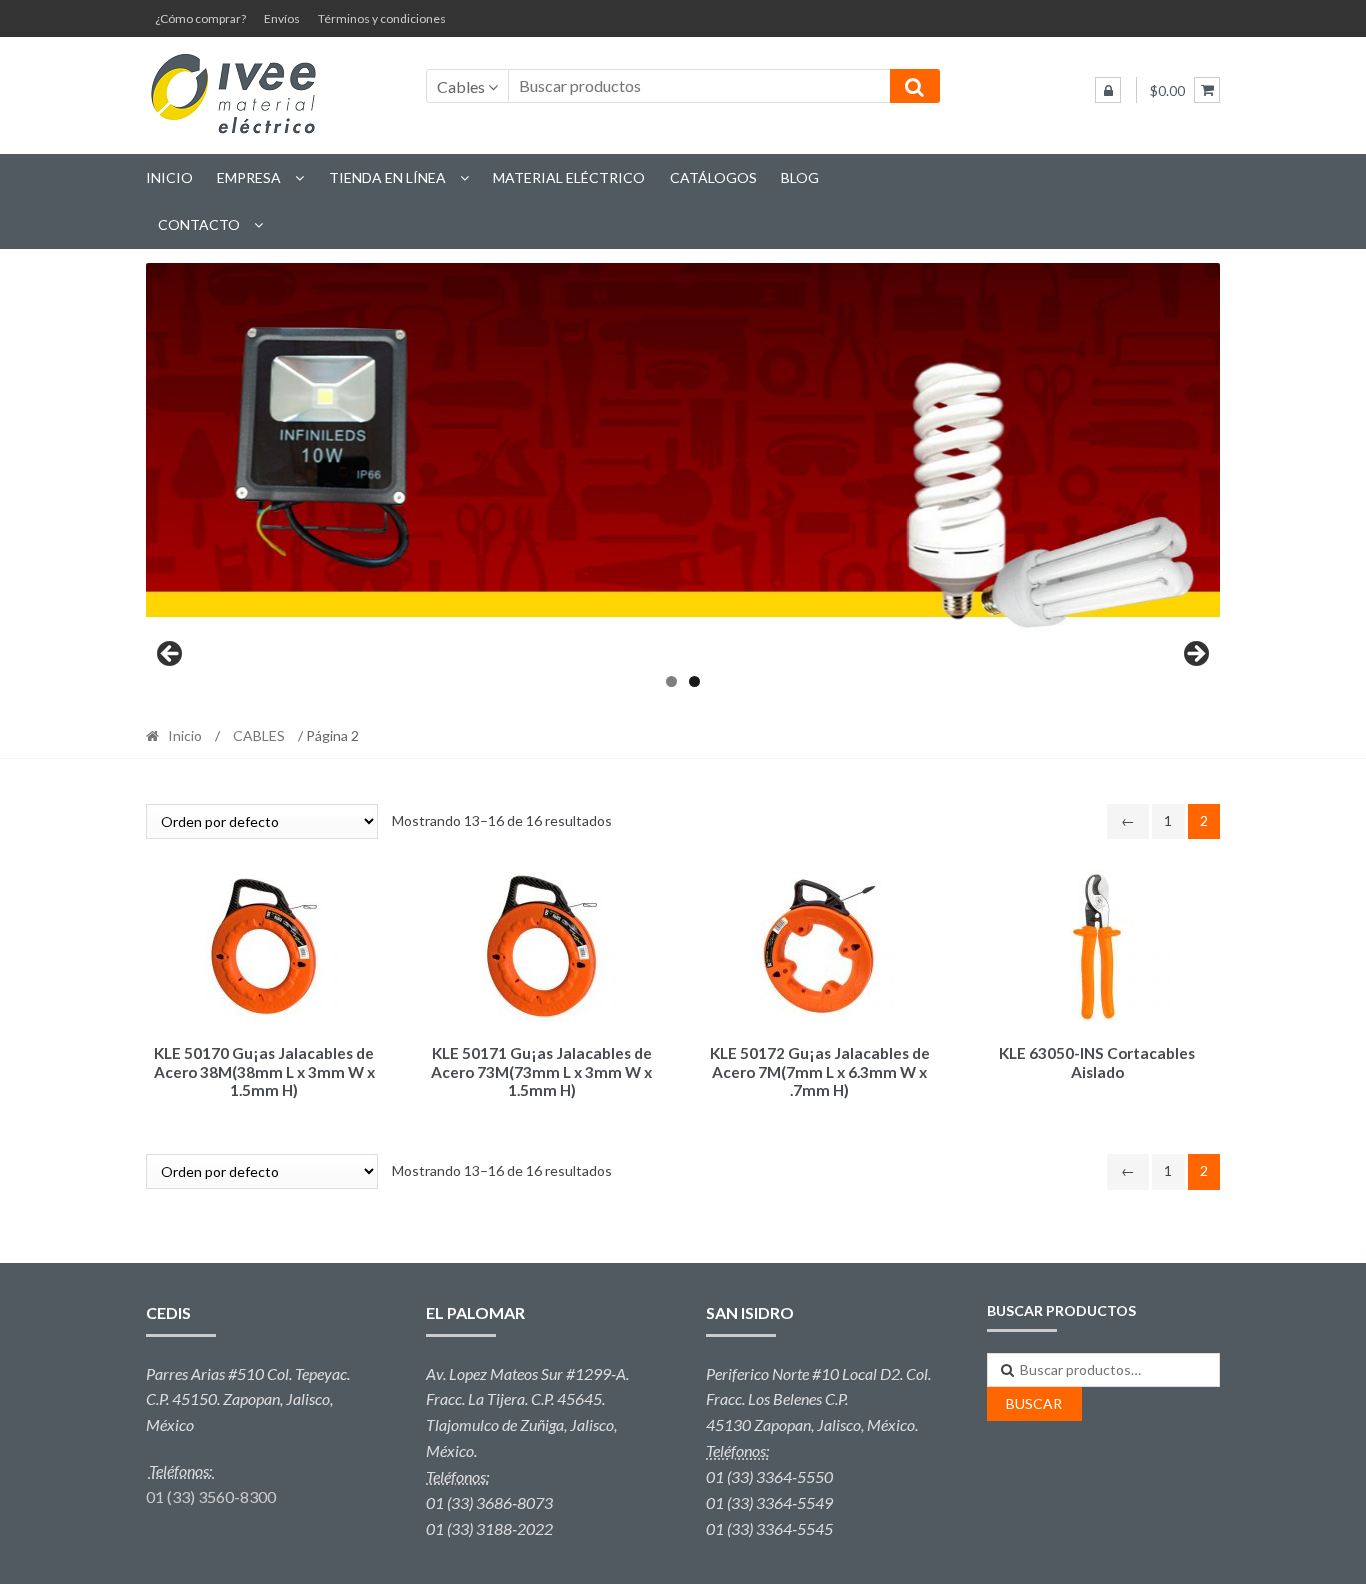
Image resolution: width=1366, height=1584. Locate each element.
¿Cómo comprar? (200, 18)
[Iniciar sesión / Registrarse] (1108, 90)
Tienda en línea (387, 177)
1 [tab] (671, 681)
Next (1195, 655)
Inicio (169, 177)
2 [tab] (694, 681)
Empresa (249, 177)
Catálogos (713, 177)
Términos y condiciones (382, 18)
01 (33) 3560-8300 (211, 1496)
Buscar (1034, 1403)
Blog (800, 177)
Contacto (199, 224)
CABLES (259, 735)
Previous (171, 655)
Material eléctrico (569, 177)
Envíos (282, 18)
